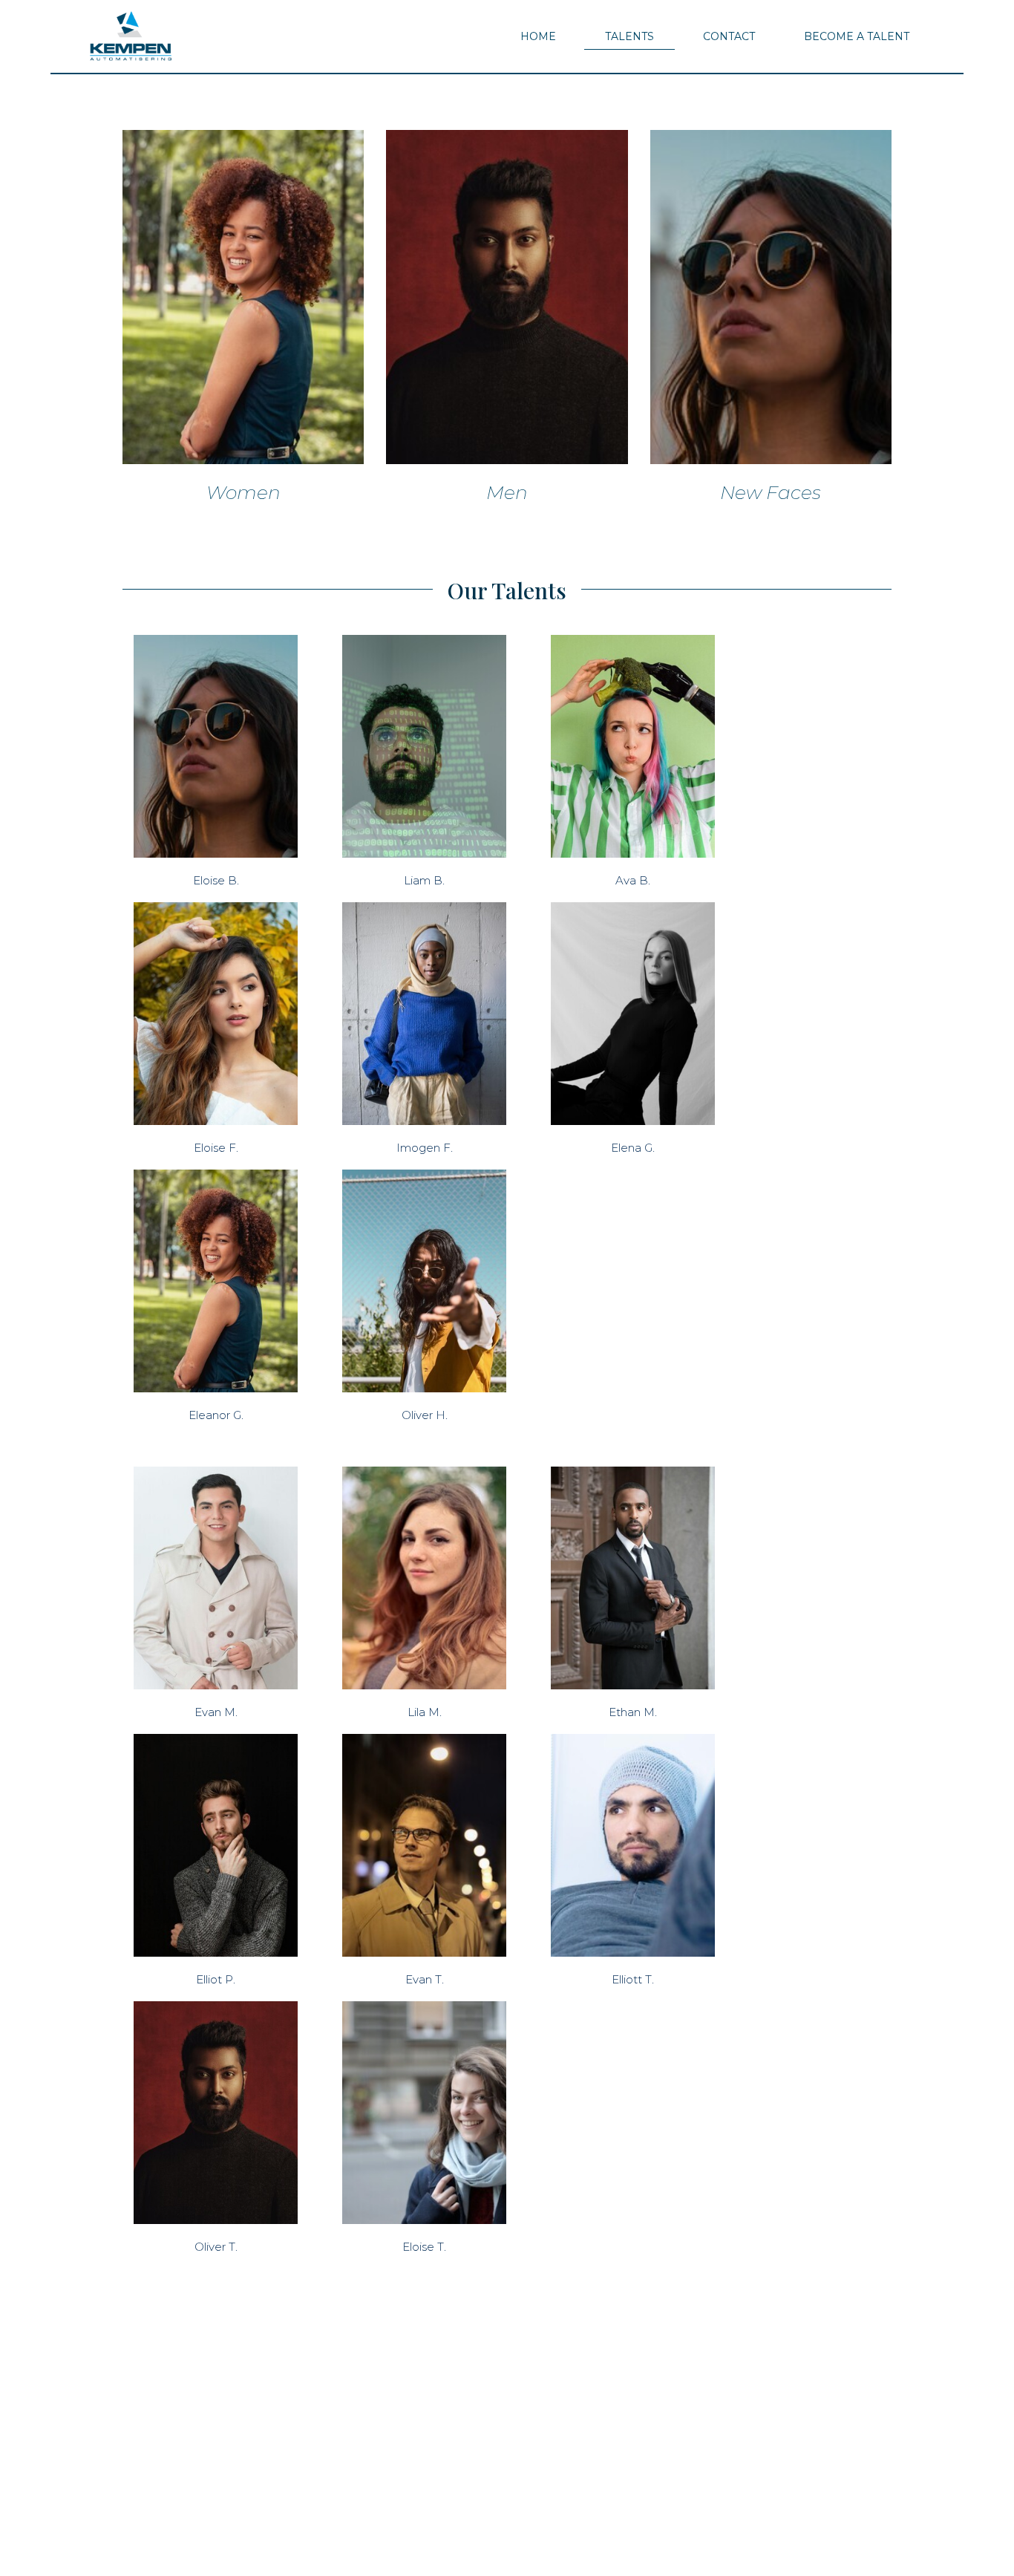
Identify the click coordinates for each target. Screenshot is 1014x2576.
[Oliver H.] (424, 1281)
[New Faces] (771, 297)
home (538, 36)
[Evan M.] (216, 1578)
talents (629, 36)
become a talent (857, 36)
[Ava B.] (633, 746)
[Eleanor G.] (216, 1281)
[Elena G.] (633, 1014)
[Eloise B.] (216, 746)
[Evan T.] (424, 1845)
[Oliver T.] (216, 2113)
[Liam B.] (424, 746)
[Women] (243, 297)
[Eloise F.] (216, 1014)
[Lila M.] (424, 1578)
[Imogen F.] (424, 1014)
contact (729, 36)
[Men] (507, 297)
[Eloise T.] (424, 2113)
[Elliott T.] (633, 1845)
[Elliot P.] (216, 1845)
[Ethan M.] (633, 1578)
